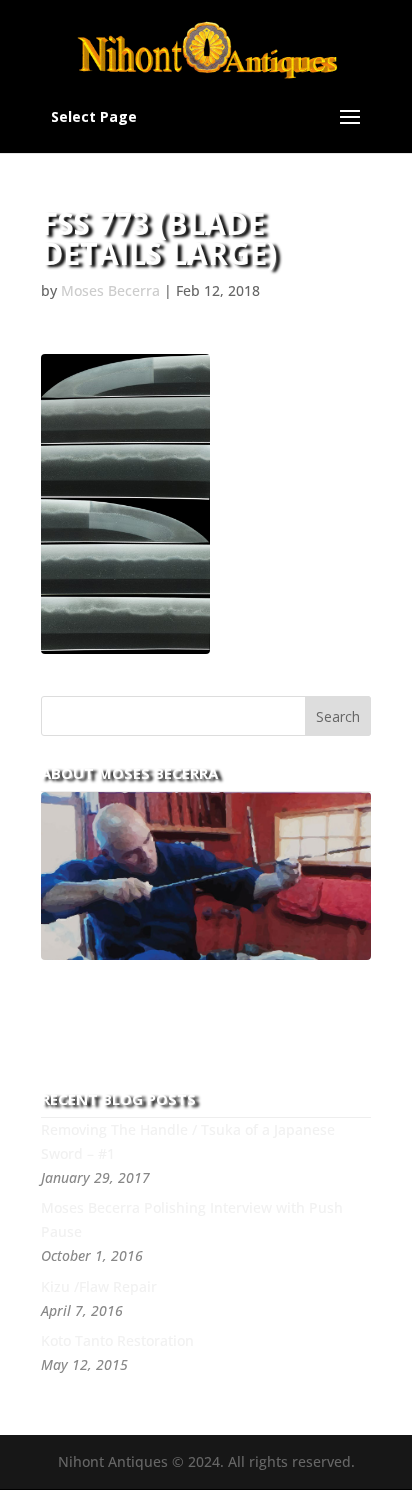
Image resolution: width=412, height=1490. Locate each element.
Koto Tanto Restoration (117, 1340)
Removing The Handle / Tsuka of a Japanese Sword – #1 (188, 1141)
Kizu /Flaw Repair (99, 1286)
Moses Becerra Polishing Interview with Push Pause (192, 1219)
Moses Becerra (110, 290)
